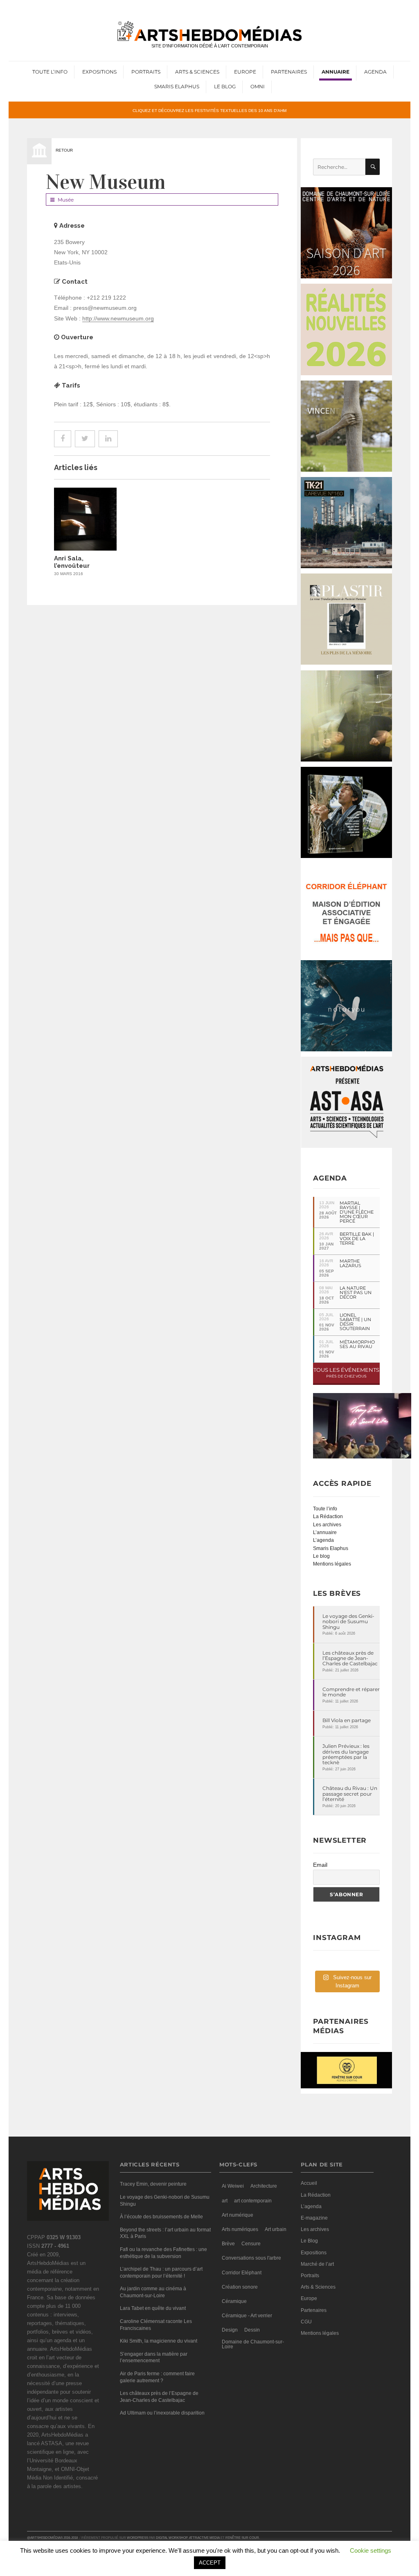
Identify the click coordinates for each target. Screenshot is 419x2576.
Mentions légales (332, 1564)
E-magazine (314, 2218)
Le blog (321, 1556)
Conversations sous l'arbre (251, 2258)
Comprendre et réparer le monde (351, 1692)
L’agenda (323, 1540)
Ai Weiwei (233, 2186)
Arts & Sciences (197, 72)
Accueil (309, 2183)
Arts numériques (240, 2229)
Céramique (234, 2301)
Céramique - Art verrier (247, 2316)
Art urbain (276, 2229)
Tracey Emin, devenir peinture (153, 2184)
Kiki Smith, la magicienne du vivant (159, 2341)
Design (230, 2330)
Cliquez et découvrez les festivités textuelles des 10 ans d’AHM (209, 110)
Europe (245, 72)
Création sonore (240, 2287)
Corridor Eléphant (242, 2273)
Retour (64, 150)
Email (320, 1865)
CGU (306, 2322)
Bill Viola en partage (347, 1720)
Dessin (252, 2330)
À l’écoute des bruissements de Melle (161, 2217)
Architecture (264, 2186)
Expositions (99, 72)
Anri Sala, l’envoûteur (72, 562)
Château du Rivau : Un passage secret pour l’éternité (350, 1794)
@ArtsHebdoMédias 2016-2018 (52, 2538)
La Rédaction (328, 1516)
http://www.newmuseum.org (118, 318)
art (225, 2201)
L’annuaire (325, 1532)
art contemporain (253, 2201)
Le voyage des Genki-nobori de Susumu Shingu (348, 1622)
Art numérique (238, 2215)
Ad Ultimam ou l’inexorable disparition (162, 2413)
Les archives (327, 1525)
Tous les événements (346, 1372)
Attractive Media (204, 2538)
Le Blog (225, 86)
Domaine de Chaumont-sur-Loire (253, 2344)
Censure (251, 2244)
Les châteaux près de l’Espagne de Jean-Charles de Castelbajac (350, 1658)
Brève (228, 2244)
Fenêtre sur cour (242, 2538)
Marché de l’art (317, 2264)
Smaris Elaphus (177, 86)
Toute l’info (50, 72)
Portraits (146, 72)
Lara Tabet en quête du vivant (153, 2308)
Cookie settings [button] (371, 2550)
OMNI (258, 86)
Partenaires (289, 72)
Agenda (375, 72)
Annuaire (336, 72)
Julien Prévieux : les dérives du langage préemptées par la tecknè (346, 1754)
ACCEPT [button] (210, 2563)
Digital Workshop (172, 2538)
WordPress (137, 2538)
